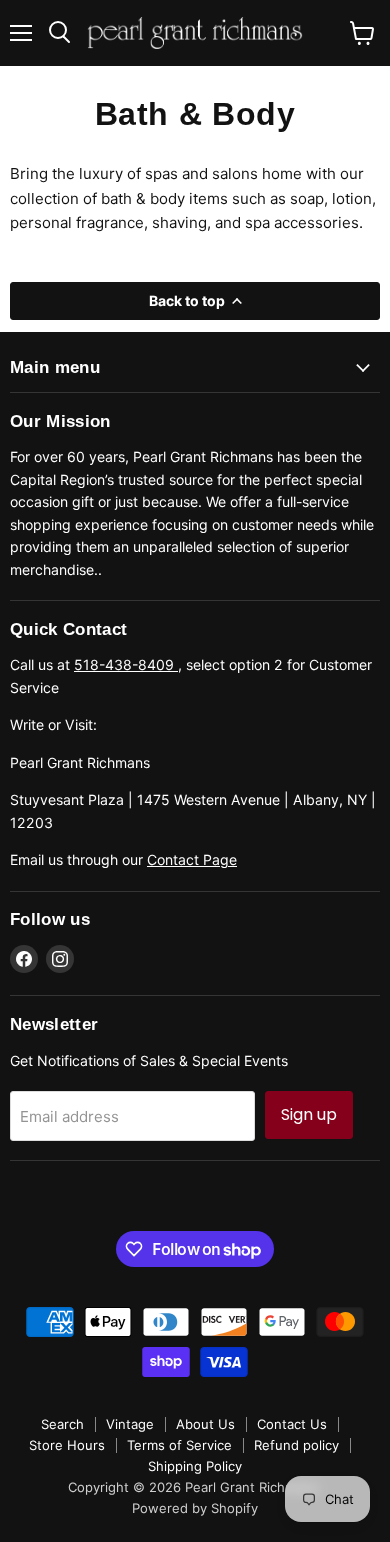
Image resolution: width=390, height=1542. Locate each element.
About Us (205, 1424)
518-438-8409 (126, 664)
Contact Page (192, 859)
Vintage (130, 1424)
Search (62, 1424)
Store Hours (67, 1445)
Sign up (309, 1114)
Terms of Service (179, 1445)
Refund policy (296, 1445)
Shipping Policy (195, 1466)
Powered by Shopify (195, 1508)
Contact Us (292, 1424)
